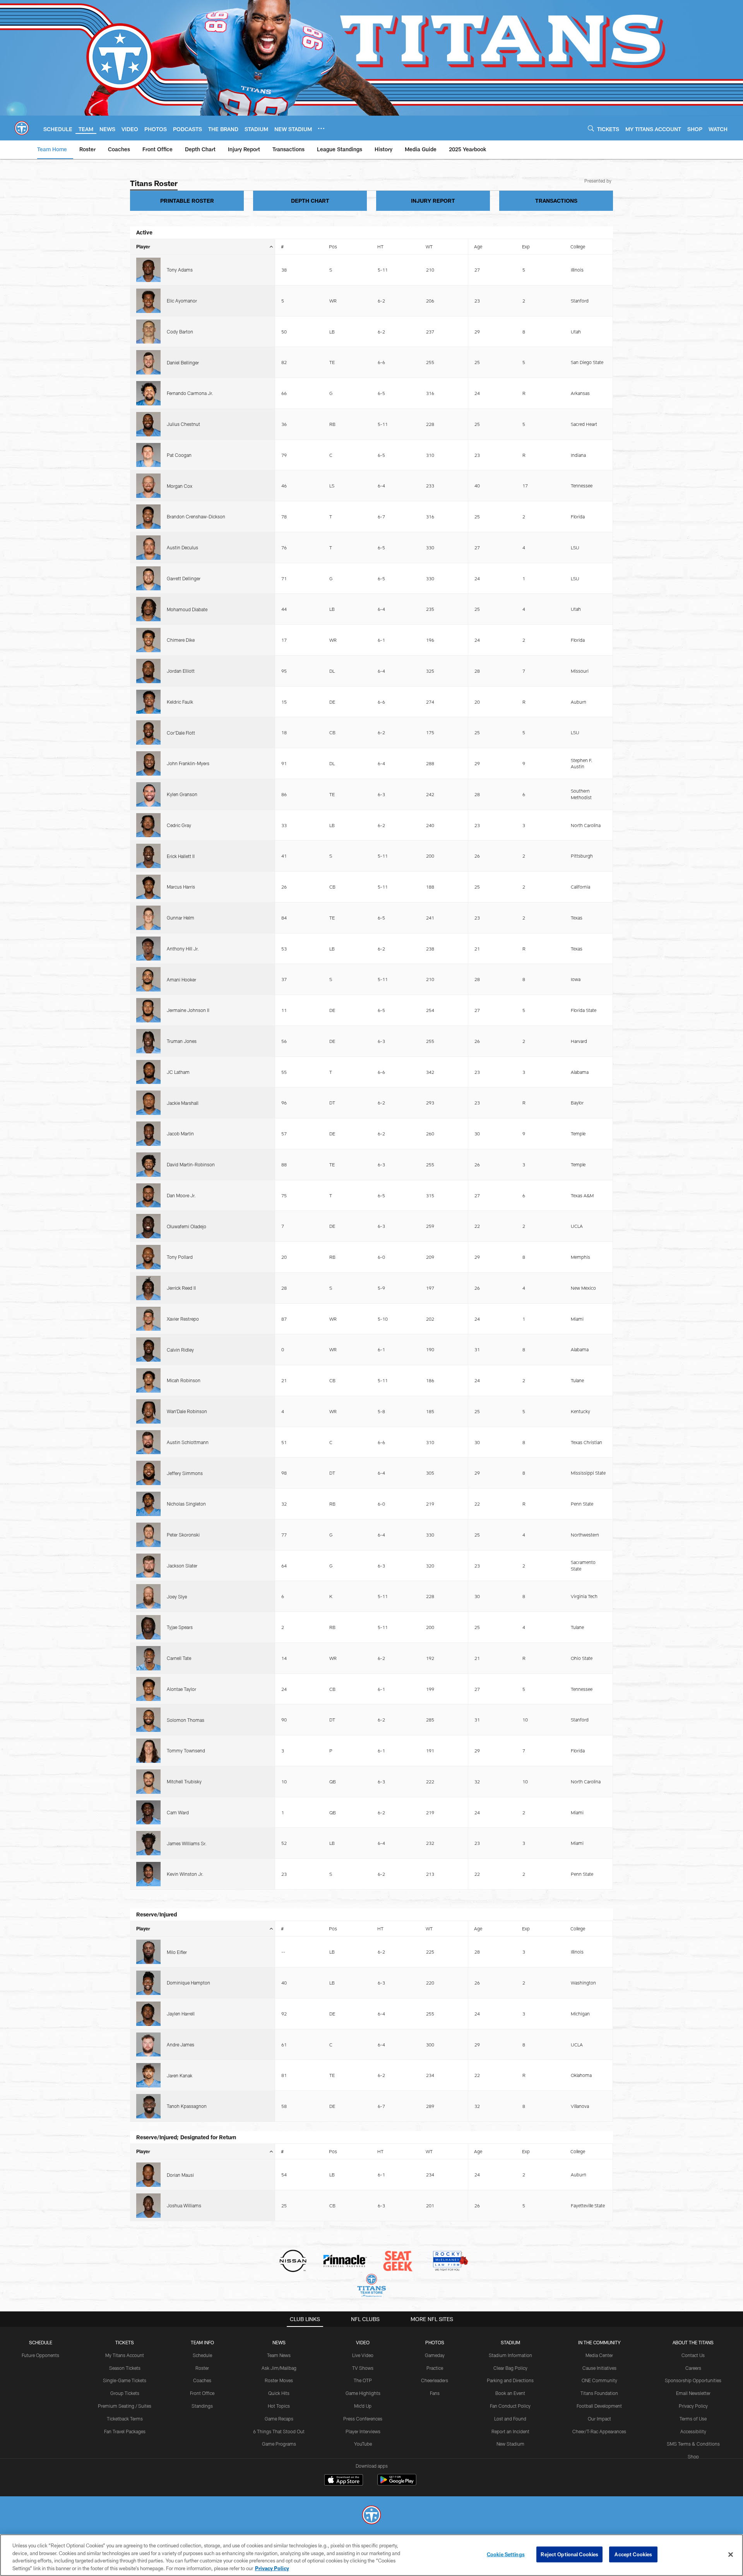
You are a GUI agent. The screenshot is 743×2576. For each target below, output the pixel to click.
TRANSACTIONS (556, 201)
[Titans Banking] (345, 2262)
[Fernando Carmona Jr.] (148, 393)
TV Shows (363, 2368)
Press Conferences (363, 2419)
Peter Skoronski (183, 1535)
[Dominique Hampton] (148, 1983)
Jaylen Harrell (181, 2014)
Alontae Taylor (181, 1689)
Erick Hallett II (181, 856)
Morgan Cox (180, 486)
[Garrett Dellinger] (148, 579)
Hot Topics (279, 2406)
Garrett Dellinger (184, 578)
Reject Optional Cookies (569, 2554)
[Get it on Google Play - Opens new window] (397, 2484)
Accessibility (693, 2431)
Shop (693, 2456)
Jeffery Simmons (185, 1473)
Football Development (599, 2406)
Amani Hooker (181, 979)
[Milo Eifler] (148, 1952)
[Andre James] (148, 2045)
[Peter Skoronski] (148, 1535)
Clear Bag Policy (510, 2368)
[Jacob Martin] (148, 1134)
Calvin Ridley (180, 1350)
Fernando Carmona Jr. (190, 393)
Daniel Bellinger (183, 362)
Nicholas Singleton (186, 1504)
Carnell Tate (179, 1658)
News (279, 2342)
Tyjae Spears (180, 1627)
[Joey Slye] (148, 1596)
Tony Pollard (180, 1257)
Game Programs (279, 2444)
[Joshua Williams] (148, 2206)
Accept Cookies (633, 2554)
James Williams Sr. (187, 1843)
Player (143, 246)
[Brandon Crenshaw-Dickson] (148, 517)
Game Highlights (363, 2393)
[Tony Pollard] (148, 1257)
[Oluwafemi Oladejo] (148, 1226)
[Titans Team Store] (371, 2286)
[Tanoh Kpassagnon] (148, 2106)
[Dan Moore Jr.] (148, 1196)
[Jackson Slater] (148, 1566)
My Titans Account (125, 2355)
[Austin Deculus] (148, 548)
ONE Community (599, 2380)
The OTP (363, 2380)
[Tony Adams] (148, 270)
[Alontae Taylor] (148, 1689)
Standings (202, 2406)
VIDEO (363, 2342)
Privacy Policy (693, 2406)
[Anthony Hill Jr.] (148, 949)
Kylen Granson (182, 794)
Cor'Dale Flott (181, 733)
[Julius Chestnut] (148, 424)
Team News (279, 2355)
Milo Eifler (177, 1952)
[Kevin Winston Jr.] (148, 1874)
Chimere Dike (181, 640)
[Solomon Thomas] (148, 1720)
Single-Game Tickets (125, 2380)
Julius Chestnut (183, 424)
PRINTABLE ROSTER (187, 201)
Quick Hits (279, 2393)
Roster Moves (279, 2380)
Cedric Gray (179, 825)
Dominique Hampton (188, 1983)
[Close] (731, 2554)
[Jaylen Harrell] (148, 2014)
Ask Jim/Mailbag (279, 2368)
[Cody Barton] (148, 332)
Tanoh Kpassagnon (187, 2106)
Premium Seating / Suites (125, 2406)
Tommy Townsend (186, 1750)
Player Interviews (363, 2431)
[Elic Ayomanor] (148, 301)
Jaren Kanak (180, 2075)
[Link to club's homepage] (22, 128)
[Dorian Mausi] (148, 2175)
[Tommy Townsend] (148, 1751)
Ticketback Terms (125, 2419)
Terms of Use (693, 2419)
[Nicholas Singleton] (148, 1504)
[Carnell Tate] (148, 1658)
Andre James (181, 2044)
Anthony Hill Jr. (183, 949)
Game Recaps (279, 2419)
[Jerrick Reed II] (148, 1288)
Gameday (435, 2355)
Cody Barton (180, 332)
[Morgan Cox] (148, 486)
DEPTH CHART (310, 201)
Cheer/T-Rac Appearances (599, 2431)
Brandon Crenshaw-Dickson (196, 516)
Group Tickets (125, 2393)
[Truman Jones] (148, 1041)
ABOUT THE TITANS (693, 2342)
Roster (202, 2368)
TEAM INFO (202, 2342)
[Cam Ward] (148, 1813)
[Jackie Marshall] (148, 1103)
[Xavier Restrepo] (148, 1319)
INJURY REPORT (433, 201)
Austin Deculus (182, 547)
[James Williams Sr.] (148, 1843)
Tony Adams (180, 270)
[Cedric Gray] (148, 825)
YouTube (363, 2444)
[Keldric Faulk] (148, 702)
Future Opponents (40, 2355)
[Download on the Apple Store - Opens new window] (344, 2481)
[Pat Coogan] (148, 455)
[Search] (591, 128)
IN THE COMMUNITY (599, 2342)
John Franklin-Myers (188, 763)
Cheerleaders (435, 2380)
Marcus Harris (181, 887)
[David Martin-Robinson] (148, 1165)
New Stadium (510, 2444)
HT (380, 246)
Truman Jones (182, 1041)
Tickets (125, 2342)
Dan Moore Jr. (181, 1195)
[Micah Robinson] (148, 1380)
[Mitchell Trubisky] (148, 1782)
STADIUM (510, 2342)
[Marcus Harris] (148, 887)
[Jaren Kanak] (148, 2075)
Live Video (363, 2355)
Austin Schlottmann (188, 1442)
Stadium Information (510, 2355)
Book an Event (510, 2393)
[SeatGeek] (398, 2262)
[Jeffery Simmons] (148, 1473)
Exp (526, 246)
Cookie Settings (506, 2554)
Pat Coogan (179, 455)
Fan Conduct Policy (510, 2406)
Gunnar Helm (181, 918)
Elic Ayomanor (182, 301)
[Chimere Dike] (148, 640)
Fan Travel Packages (125, 2431)
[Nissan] (293, 2262)
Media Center (599, 2355)
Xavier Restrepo (183, 1319)
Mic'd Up (363, 2406)
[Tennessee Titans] (371, 2516)
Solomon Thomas (186, 1720)
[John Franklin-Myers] (148, 763)
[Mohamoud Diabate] (148, 609)
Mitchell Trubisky (184, 1781)
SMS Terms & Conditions (693, 2444)
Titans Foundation (599, 2393)
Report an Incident (510, 2431)
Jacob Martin (180, 1133)
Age (478, 246)
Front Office (202, 2393)
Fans (435, 2393)
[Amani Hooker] (148, 979)
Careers (693, 2368)
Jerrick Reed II (181, 1288)
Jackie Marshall (183, 1103)
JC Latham (178, 1072)
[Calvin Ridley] (148, 1350)
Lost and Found (510, 2419)
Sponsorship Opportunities (693, 2380)
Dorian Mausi (180, 2175)
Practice (435, 2368)
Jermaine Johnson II (188, 1010)
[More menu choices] (321, 128)
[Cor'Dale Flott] (148, 732)
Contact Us (693, 2355)
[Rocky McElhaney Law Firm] (450, 2262)
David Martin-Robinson (191, 1164)
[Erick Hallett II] (148, 856)
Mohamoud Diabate (187, 609)
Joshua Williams (184, 2205)
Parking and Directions (510, 2380)
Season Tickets (125, 2368)
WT (429, 246)
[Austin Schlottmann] (148, 1442)
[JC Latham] (148, 1072)
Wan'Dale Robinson (187, 1411)
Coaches (202, 2380)
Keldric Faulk (180, 702)
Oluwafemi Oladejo (187, 1226)
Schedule (41, 2342)
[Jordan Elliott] (148, 671)
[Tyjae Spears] (148, 1627)
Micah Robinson (184, 1380)
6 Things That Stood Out (279, 2431)
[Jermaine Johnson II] (148, 1010)
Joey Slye (177, 1597)
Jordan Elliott (181, 671)
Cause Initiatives (599, 2368)
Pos (333, 246)
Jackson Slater (182, 1566)
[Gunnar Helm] (148, 918)
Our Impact (599, 2419)
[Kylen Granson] (148, 794)
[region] (371, 2555)
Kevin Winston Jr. (185, 1874)
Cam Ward (178, 1812)
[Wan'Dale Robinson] (148, 1411)
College (578, 246)
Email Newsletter (693, 2393)
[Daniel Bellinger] (148, 362)
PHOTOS (435, 2342)
